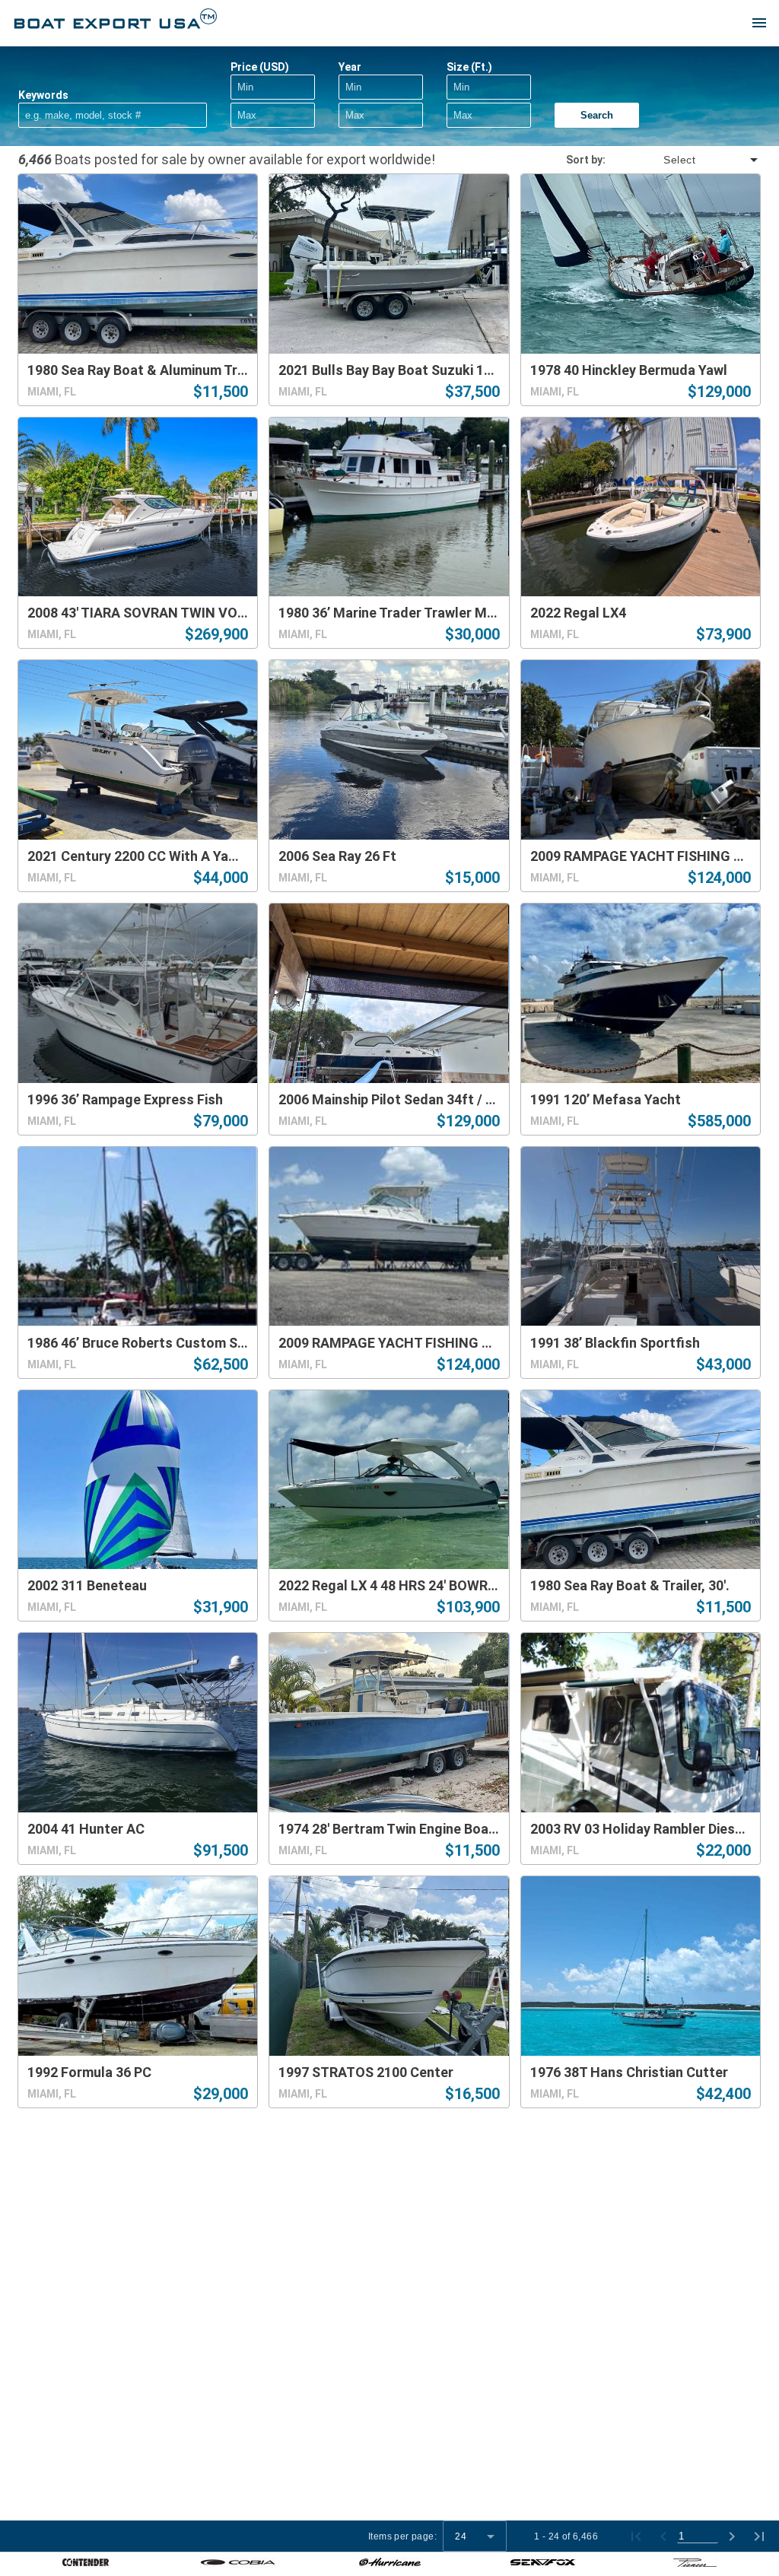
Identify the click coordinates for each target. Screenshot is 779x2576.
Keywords (43, 95)
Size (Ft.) (469, 67)
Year (350, 67)
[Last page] (759, 2536)
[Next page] (732, 2536)
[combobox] (683, 160)
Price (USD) (260, 67)
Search (597, 115)
